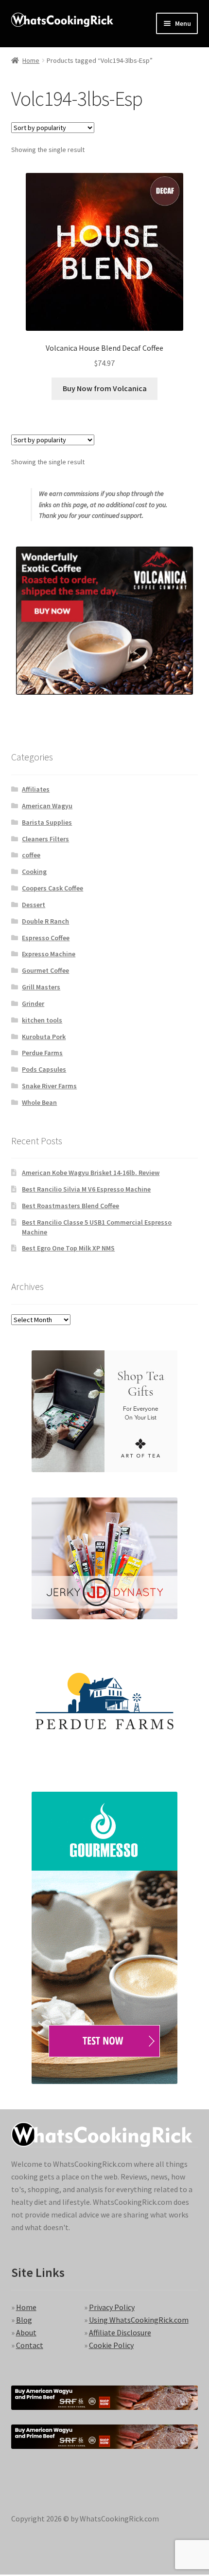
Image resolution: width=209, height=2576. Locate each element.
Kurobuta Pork (44, 1037)
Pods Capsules (44, 1069)
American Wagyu (47, 806)
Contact (30, 2345)
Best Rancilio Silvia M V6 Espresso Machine (86, 1189)
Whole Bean (39, 1102)
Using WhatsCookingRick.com (139, 2320)
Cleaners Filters (45, 839)
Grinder (33, 1004)
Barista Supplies (47, 822)
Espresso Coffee (46, 938)
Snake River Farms (49, 1086)
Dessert (34, 905)
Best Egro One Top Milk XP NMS (68, 1248)
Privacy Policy (112, 2307)
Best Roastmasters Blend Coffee (70, 1206)
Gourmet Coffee (45, 970)
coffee (31, 855)
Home (31, 60)
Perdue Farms (42, 1053)
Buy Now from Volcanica (105, 388)
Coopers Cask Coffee (52, 888)
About (26, 2332)
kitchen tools (42, 1020)
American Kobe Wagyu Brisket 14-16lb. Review (91, 1173)
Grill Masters (41, 987)
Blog (24, 2320)
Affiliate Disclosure (120, 2332)
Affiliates (36, 789)
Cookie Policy (111, 2345)
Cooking (34, 871)
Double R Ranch (45, 921)
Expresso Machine (49, 954)
